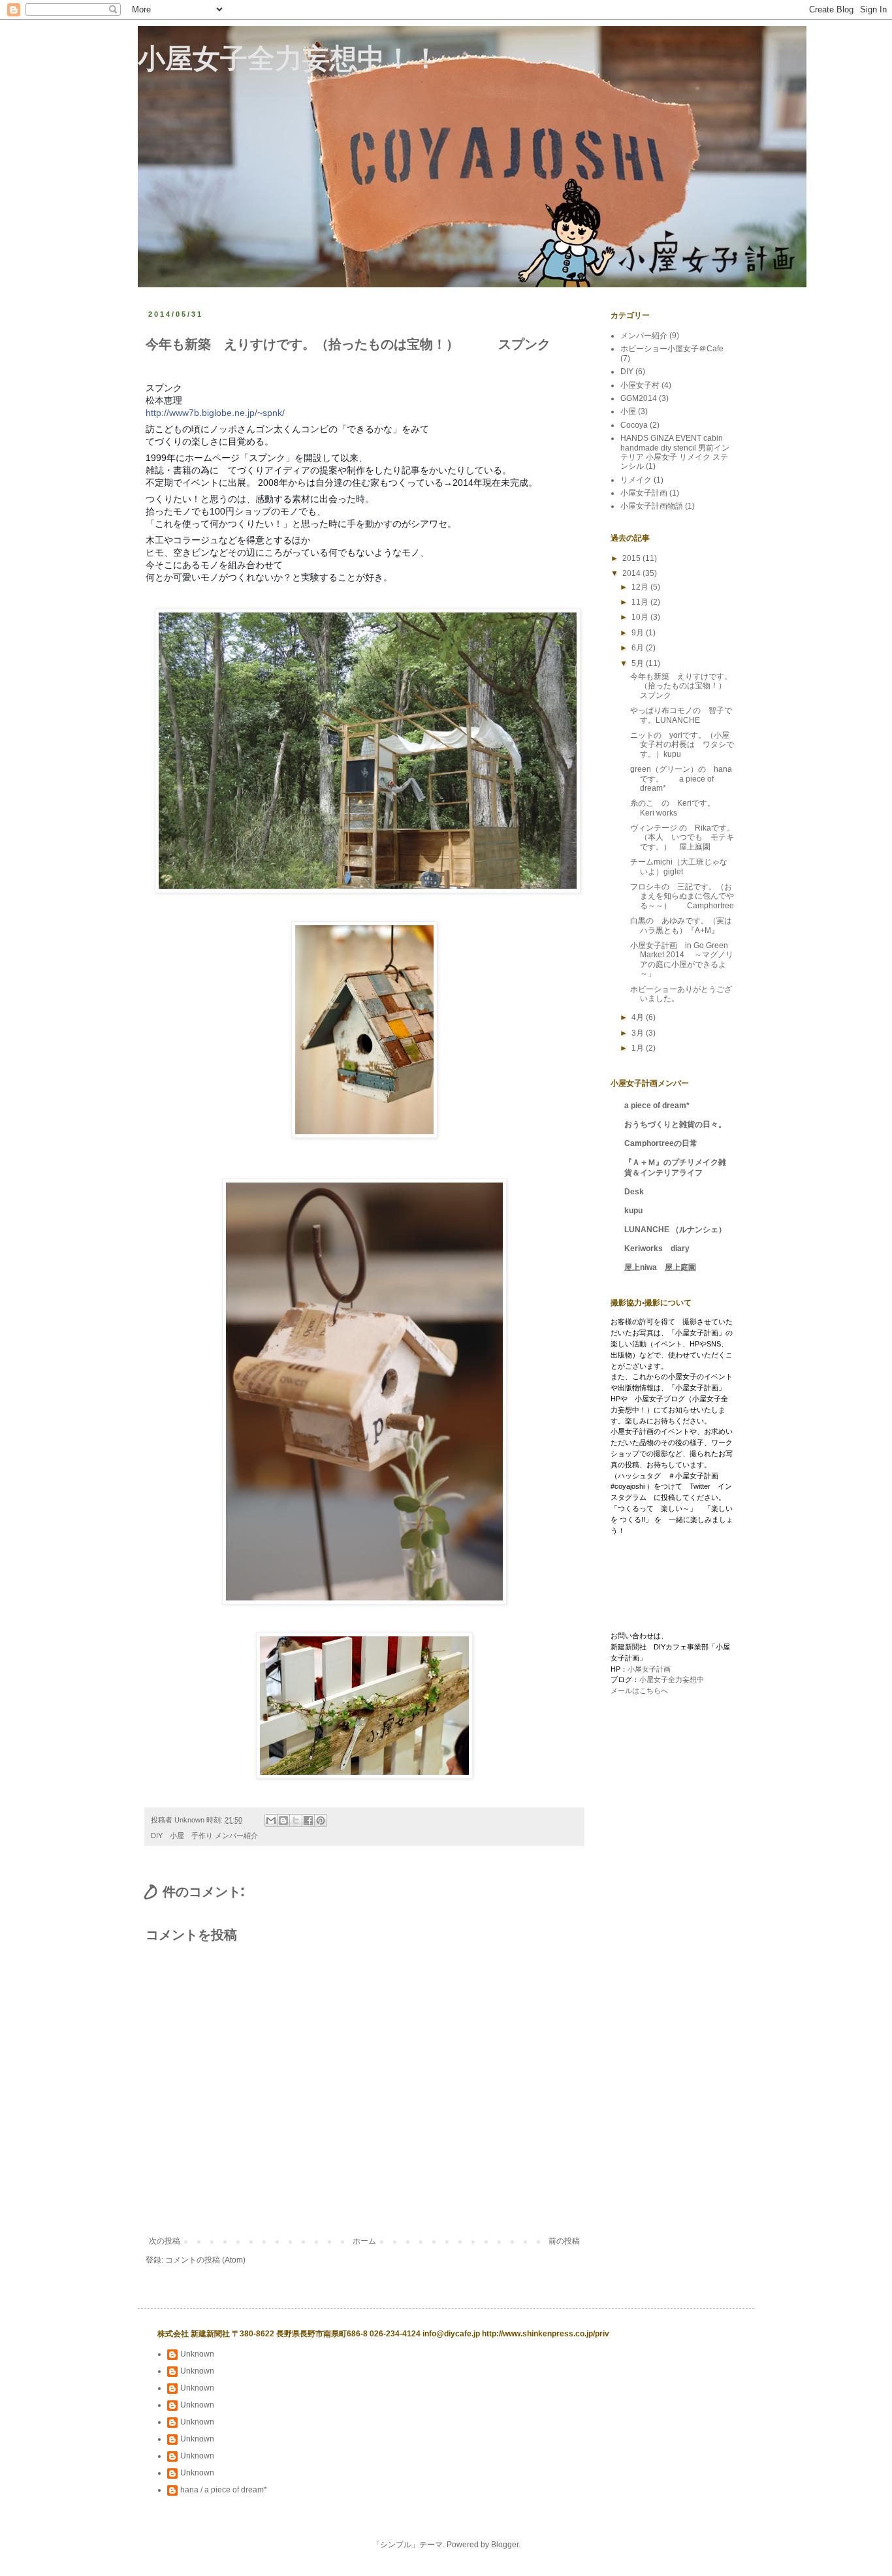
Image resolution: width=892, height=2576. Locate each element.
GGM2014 (639, 398)
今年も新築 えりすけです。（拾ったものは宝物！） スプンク (690, 686)
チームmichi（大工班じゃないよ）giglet (679, 867)
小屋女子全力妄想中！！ (289, 59)
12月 (641, 587)
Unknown (197, 2354)
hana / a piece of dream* (224, 2490)
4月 (639, 1017)
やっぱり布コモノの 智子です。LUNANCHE (681, 715)
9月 (639, 633)
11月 (641, 602)
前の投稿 (564, 2241)
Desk (634, 1192)
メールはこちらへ (639, 1691)
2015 (632, 558)
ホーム (364, 2241)
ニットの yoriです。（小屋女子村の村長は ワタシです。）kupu (682, 745)
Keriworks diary (657, 1248)
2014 (632, 573)
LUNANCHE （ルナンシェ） (675, 1230)
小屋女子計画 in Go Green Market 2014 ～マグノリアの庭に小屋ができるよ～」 (682, 960)
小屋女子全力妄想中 (672, 1679)
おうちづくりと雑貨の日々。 (675, 1124)
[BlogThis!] (283, 1821)
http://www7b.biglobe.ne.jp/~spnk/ (215, 413)
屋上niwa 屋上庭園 (660, 1267)
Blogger (505, 2545)
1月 (639, 1048)
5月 (639, 663)
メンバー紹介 (236, 1836)
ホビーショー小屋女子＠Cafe (672, 349)
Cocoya (634, 425)
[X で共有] (296, 1821)
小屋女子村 (640, 385)
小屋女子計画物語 (652, 506)
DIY (627, 372)
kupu (633, 1211)
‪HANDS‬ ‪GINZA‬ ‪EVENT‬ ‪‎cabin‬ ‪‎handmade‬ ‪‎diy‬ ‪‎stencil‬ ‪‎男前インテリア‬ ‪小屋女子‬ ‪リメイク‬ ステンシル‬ (675, 452)
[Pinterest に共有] (321, 1821)
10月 (641, 617)
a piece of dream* (657, 1105)
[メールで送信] (271, 1821)
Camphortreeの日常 (661, 1143)
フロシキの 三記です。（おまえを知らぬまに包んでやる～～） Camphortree (682, 896)
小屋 (628, 411)
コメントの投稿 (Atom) (205, 2260)
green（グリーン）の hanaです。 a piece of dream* (681, 779)
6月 (639, 648)
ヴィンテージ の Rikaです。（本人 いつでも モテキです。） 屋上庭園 (682, 837)
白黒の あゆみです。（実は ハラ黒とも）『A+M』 (685, 925)
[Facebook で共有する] (308, 1821)
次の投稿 (165, 2241)
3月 (639, 1033)
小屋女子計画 (644, 493)
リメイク (636, 480)
